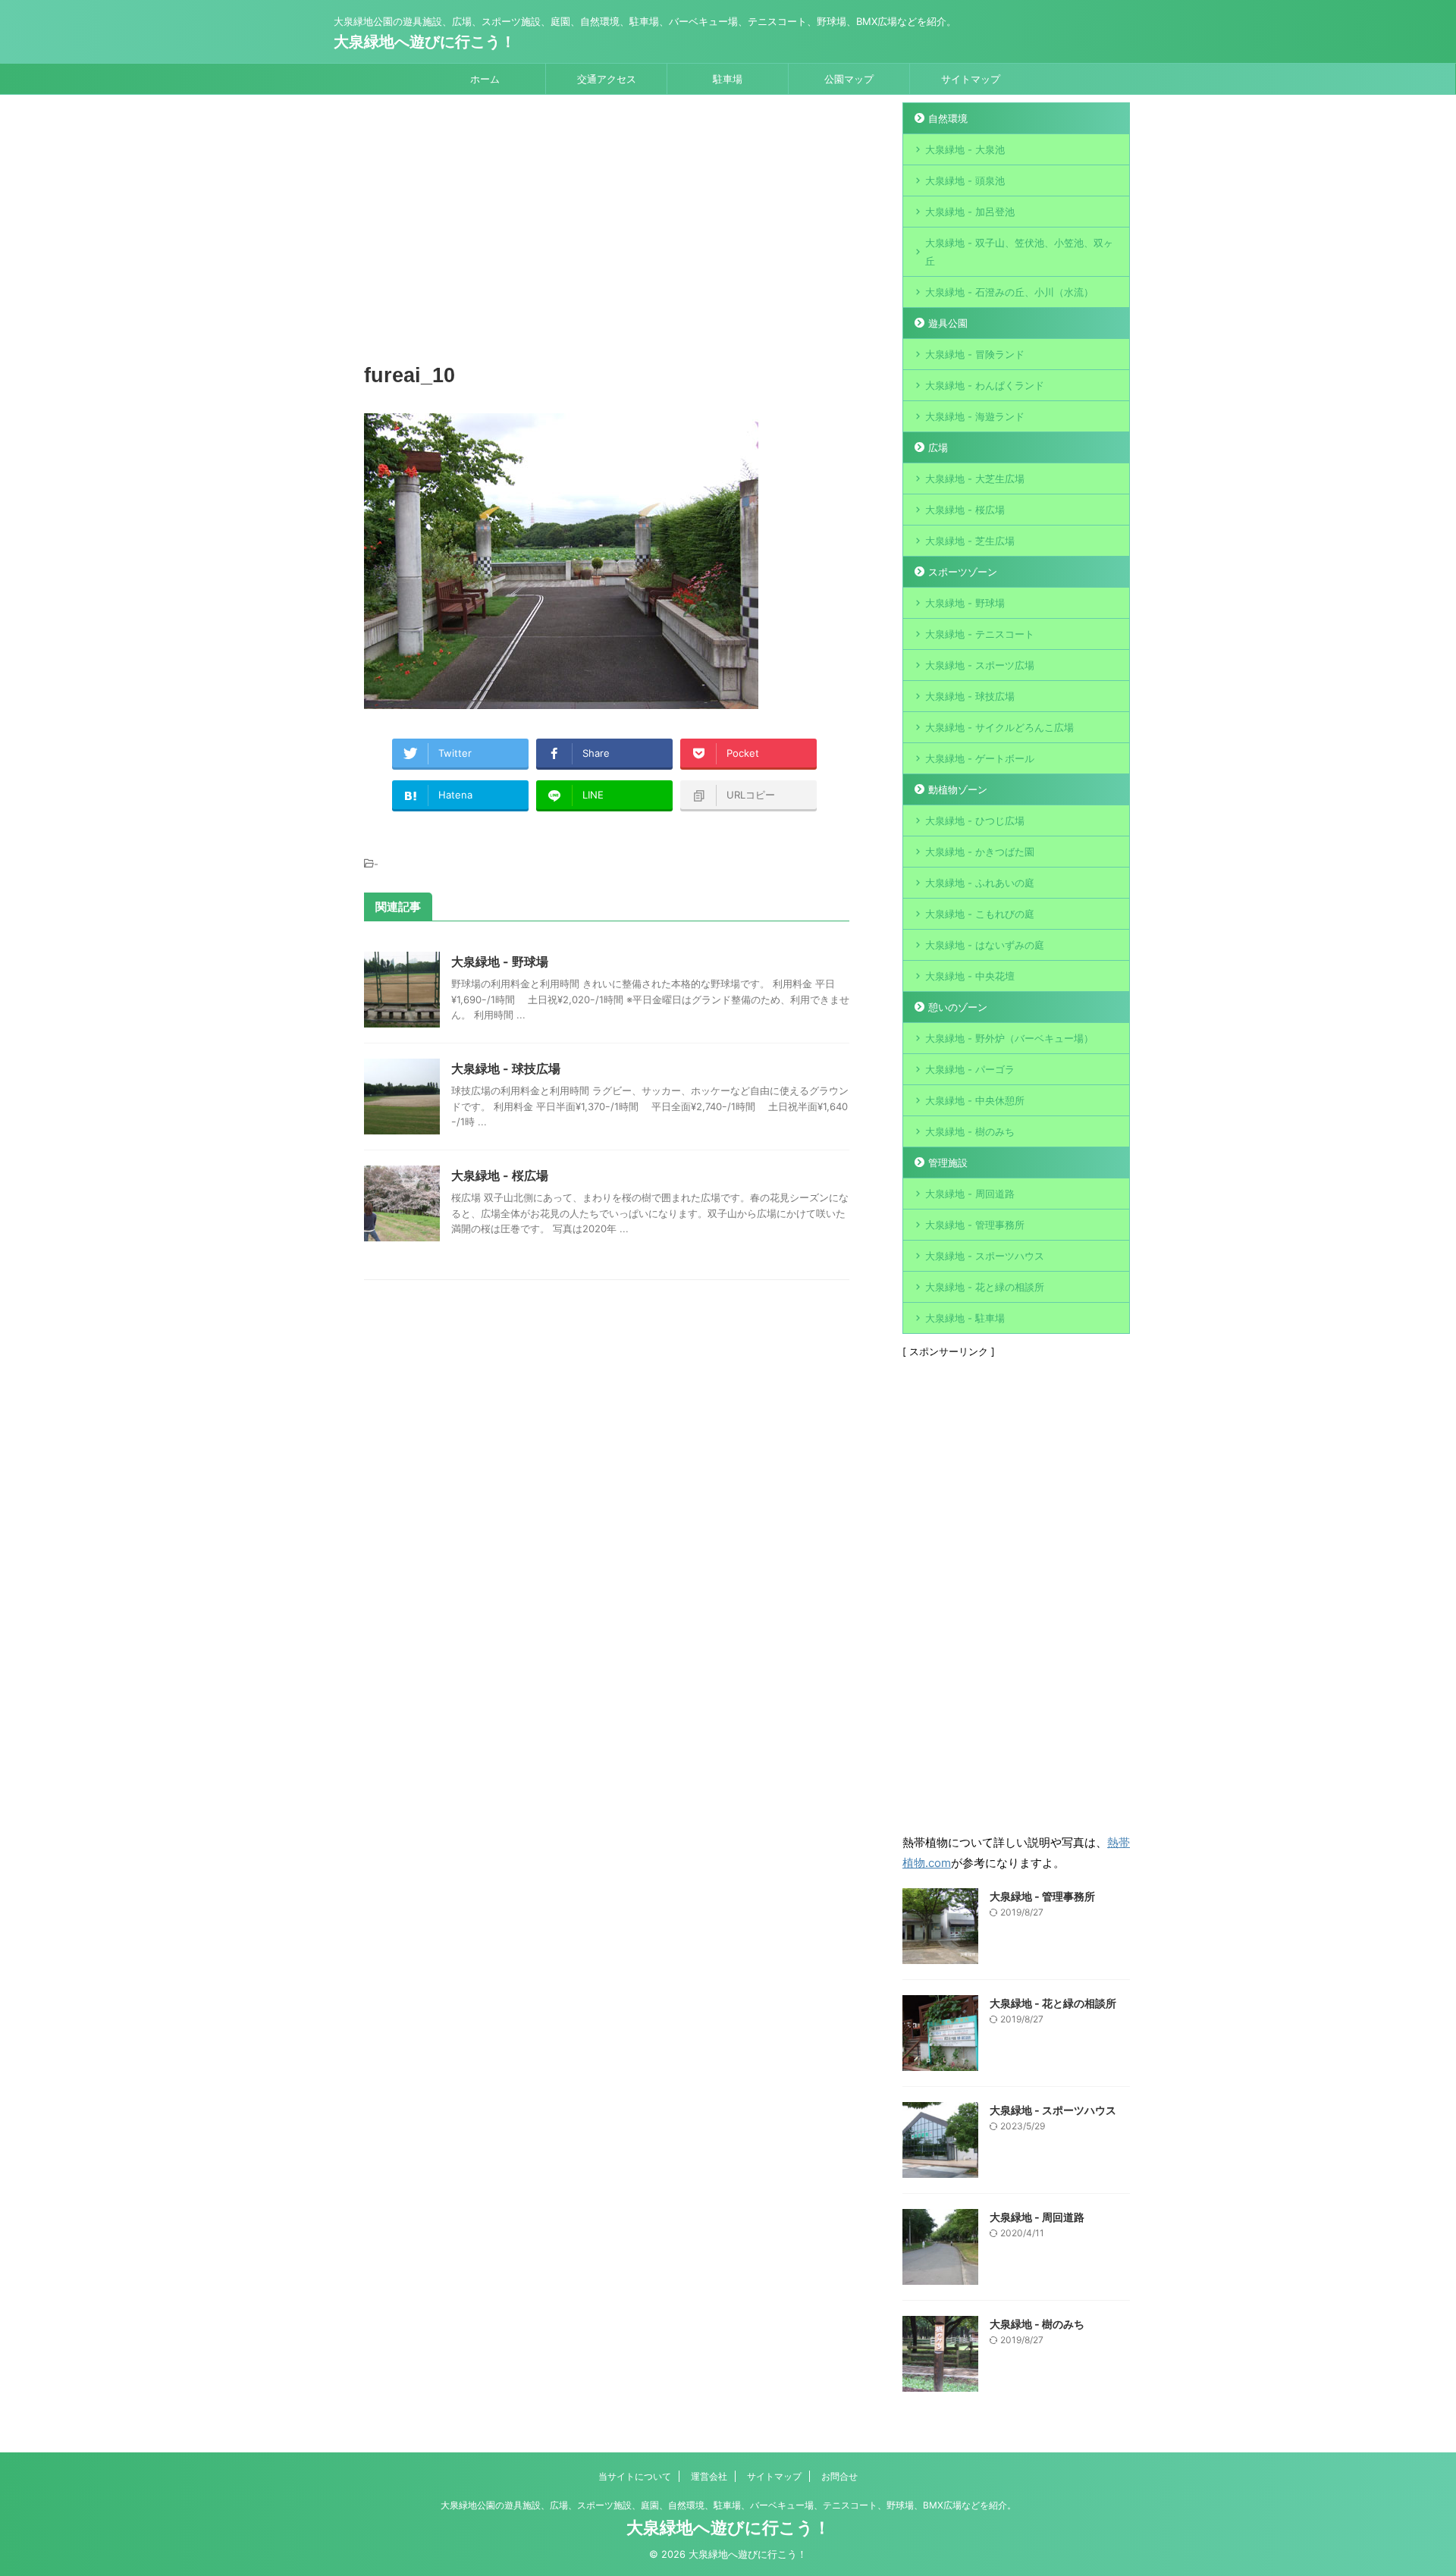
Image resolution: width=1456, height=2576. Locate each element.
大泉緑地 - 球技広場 (506, 1068)
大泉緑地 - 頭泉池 (965, 180)
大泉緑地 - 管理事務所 (975, 1225)
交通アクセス (607, 79)
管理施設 (948, 1162)
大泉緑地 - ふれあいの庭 (980, 883)
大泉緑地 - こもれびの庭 (980, 914)
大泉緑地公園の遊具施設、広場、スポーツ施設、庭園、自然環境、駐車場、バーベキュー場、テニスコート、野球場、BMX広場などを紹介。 (728, 2505)
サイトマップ (971, 79)
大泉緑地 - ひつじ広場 (975, 820)
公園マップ (849, 79)
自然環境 (948, 118)
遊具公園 (948, 323)
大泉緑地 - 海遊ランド (975, 416)
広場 (938, 447)
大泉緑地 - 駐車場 (965, 1318)
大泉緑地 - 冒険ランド (975, 354)
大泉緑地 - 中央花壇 (970, 976)
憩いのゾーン (958, 1007)
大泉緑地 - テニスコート (980, 634)
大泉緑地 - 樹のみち (970, 1131)
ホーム (485, 79)
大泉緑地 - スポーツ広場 (980, 665)
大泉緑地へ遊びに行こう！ (425, 42)
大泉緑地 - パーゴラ (970, 1069)
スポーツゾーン (963, 572)
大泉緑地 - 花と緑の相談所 (985, 1287)
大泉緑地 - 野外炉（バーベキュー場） (1009, 1038)
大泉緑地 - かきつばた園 (980, 852)
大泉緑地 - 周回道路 (970, 1194)
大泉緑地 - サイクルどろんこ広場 (999, 727)
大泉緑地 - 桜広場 (500, 1175)
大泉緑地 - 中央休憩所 (975, 1100)
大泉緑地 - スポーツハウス (985, 1256)
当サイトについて (635, 2476)
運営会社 (709, 2476)
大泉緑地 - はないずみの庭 (985, 945)
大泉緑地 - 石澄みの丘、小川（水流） (1009, 292)
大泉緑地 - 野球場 (500, 962)
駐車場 (728, 79)
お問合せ (839, 2476)
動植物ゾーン (958, 789)
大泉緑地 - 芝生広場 (970, 541)
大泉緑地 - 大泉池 (965, 149)
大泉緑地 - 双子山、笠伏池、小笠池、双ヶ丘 (1019, 252)
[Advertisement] (607, 231)
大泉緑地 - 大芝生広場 (975, 478)
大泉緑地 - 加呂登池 (985, 212)
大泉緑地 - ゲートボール (980, 758)
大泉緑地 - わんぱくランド (985, 385)
